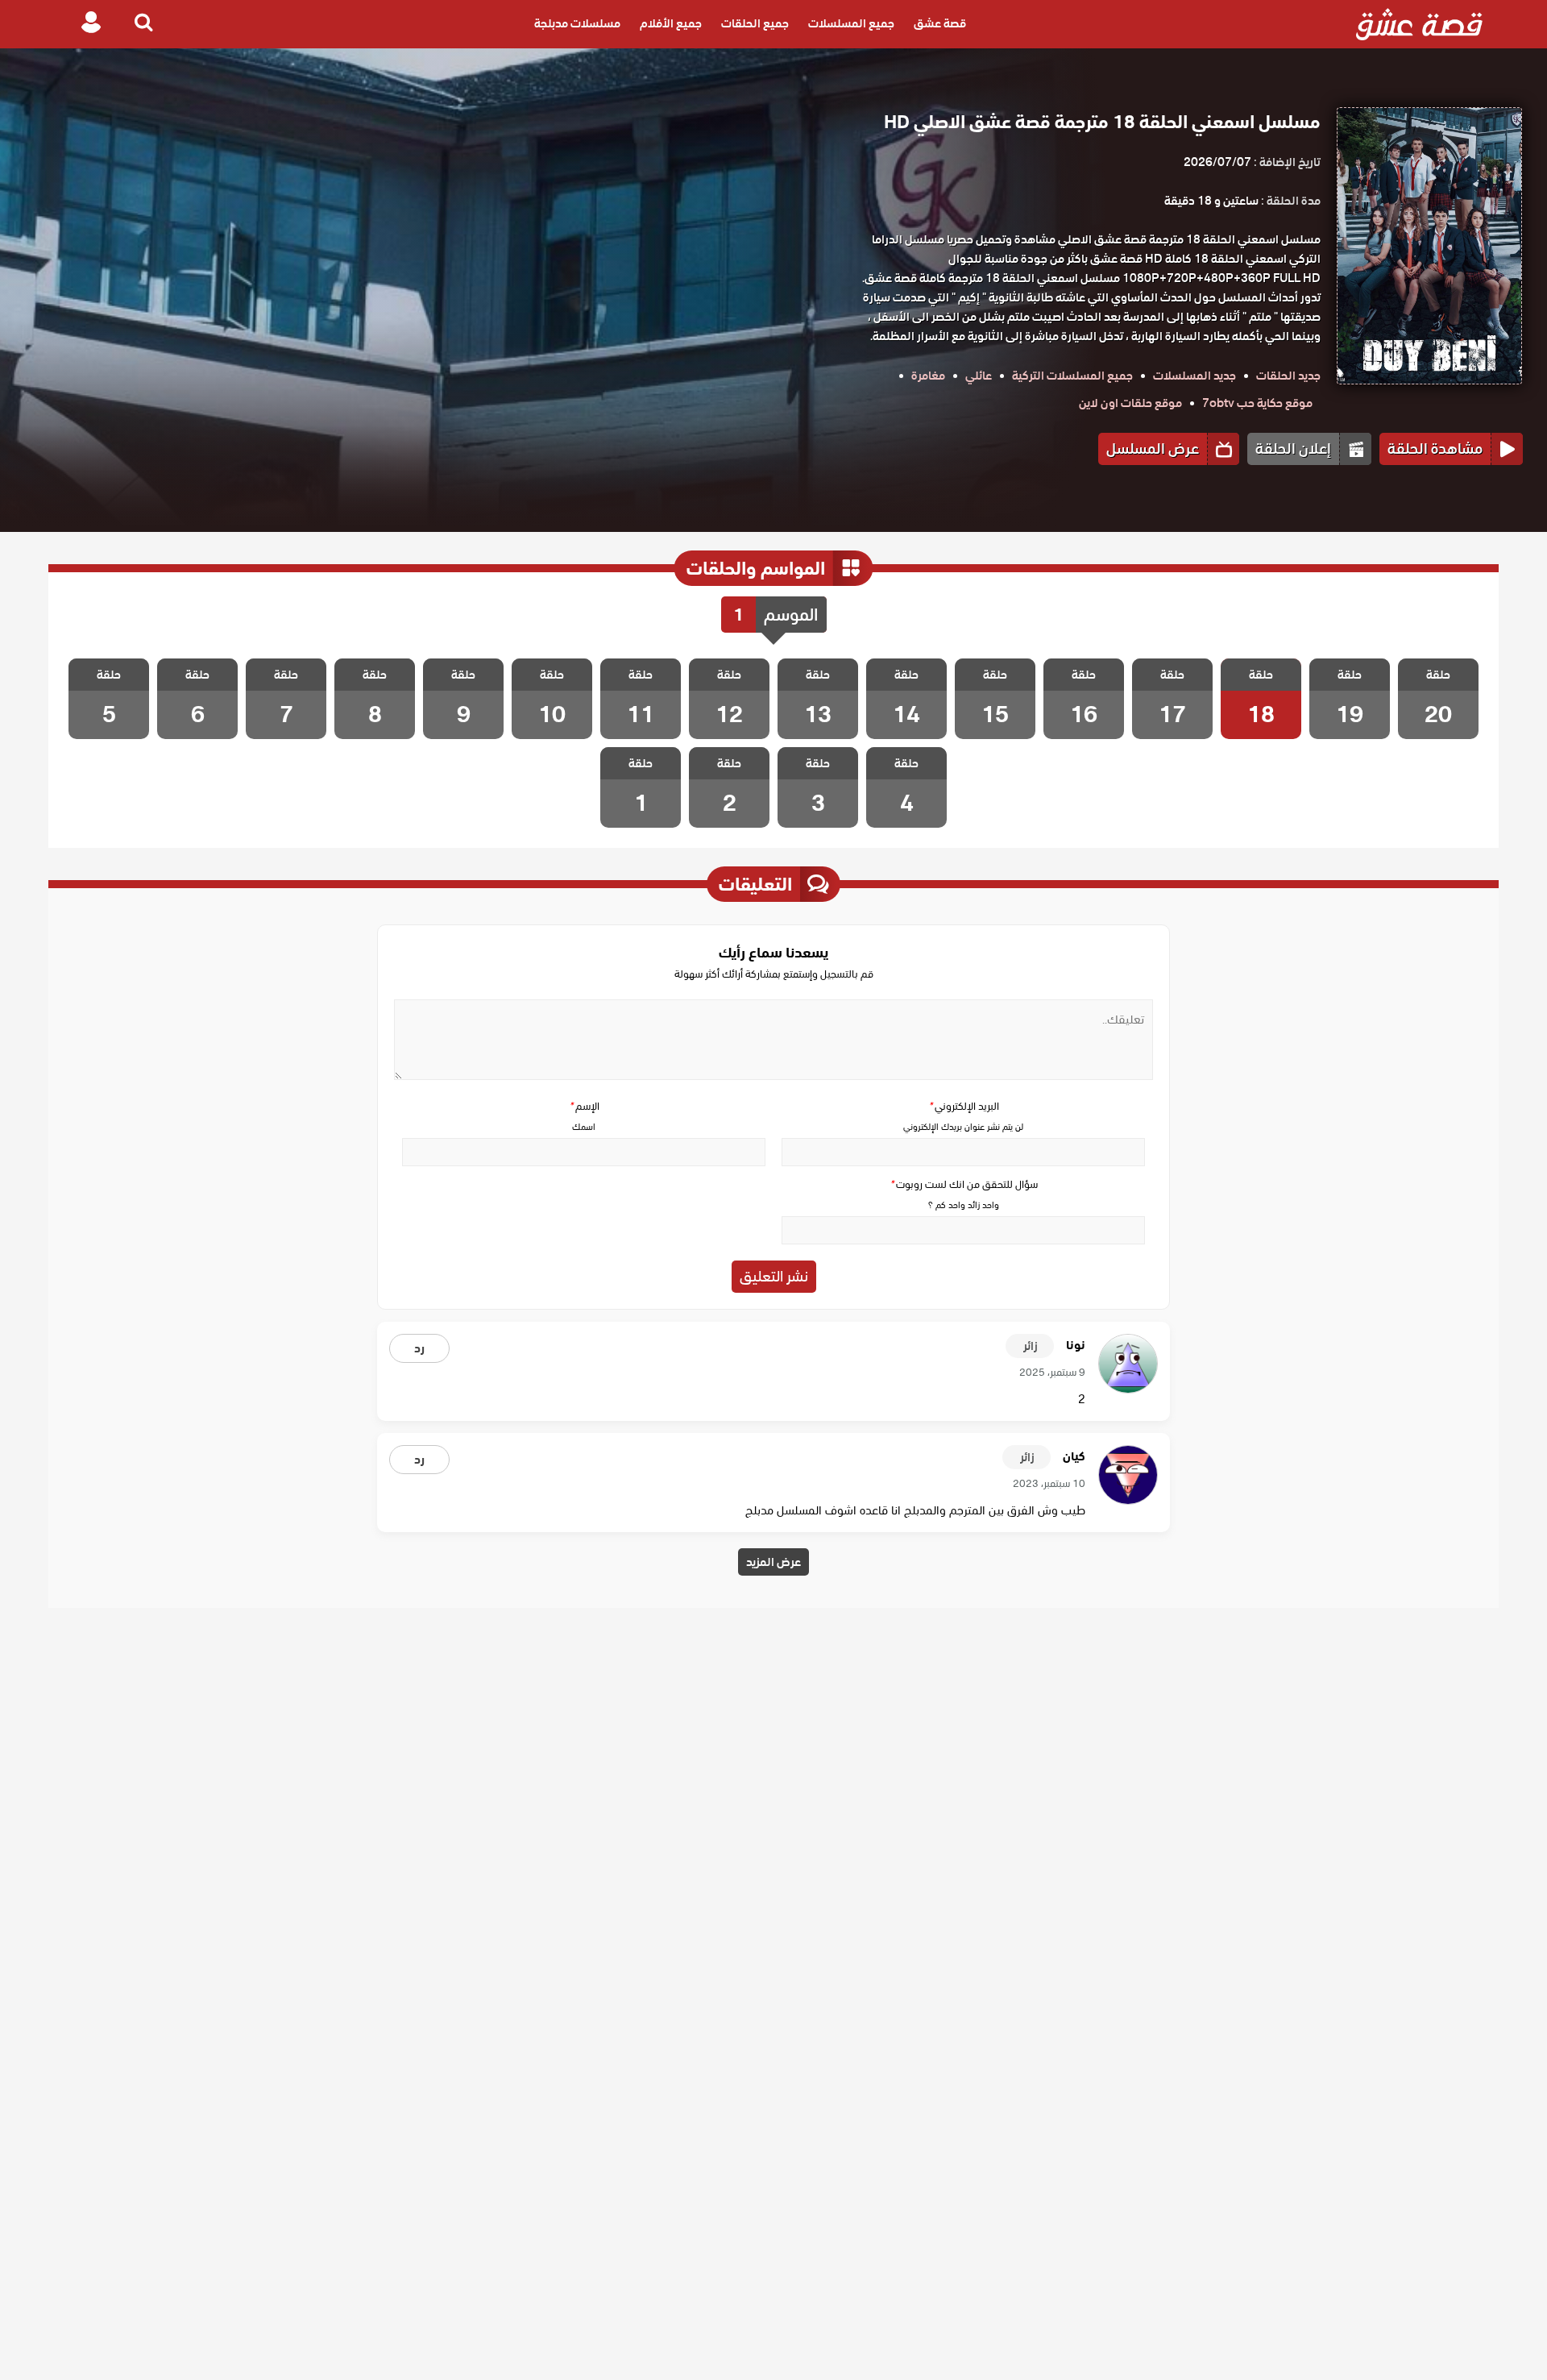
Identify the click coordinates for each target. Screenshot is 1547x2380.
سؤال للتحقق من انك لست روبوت (964, 1184)
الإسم (584, 1106)
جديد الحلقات (1288, 376)
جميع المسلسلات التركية (1072, 376)
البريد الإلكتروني (964, 1106)
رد (419, 1348)
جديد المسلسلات (1194, 376)
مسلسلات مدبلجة (577, 24)
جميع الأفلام (671, 24)
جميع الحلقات (755, 24)
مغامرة (928, 376)
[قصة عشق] (1419, 24)
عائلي (979, 376)
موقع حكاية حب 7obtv (1257, 403)
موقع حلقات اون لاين (1130, 403)
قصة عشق (940, 24)
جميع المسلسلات (851, 24)
